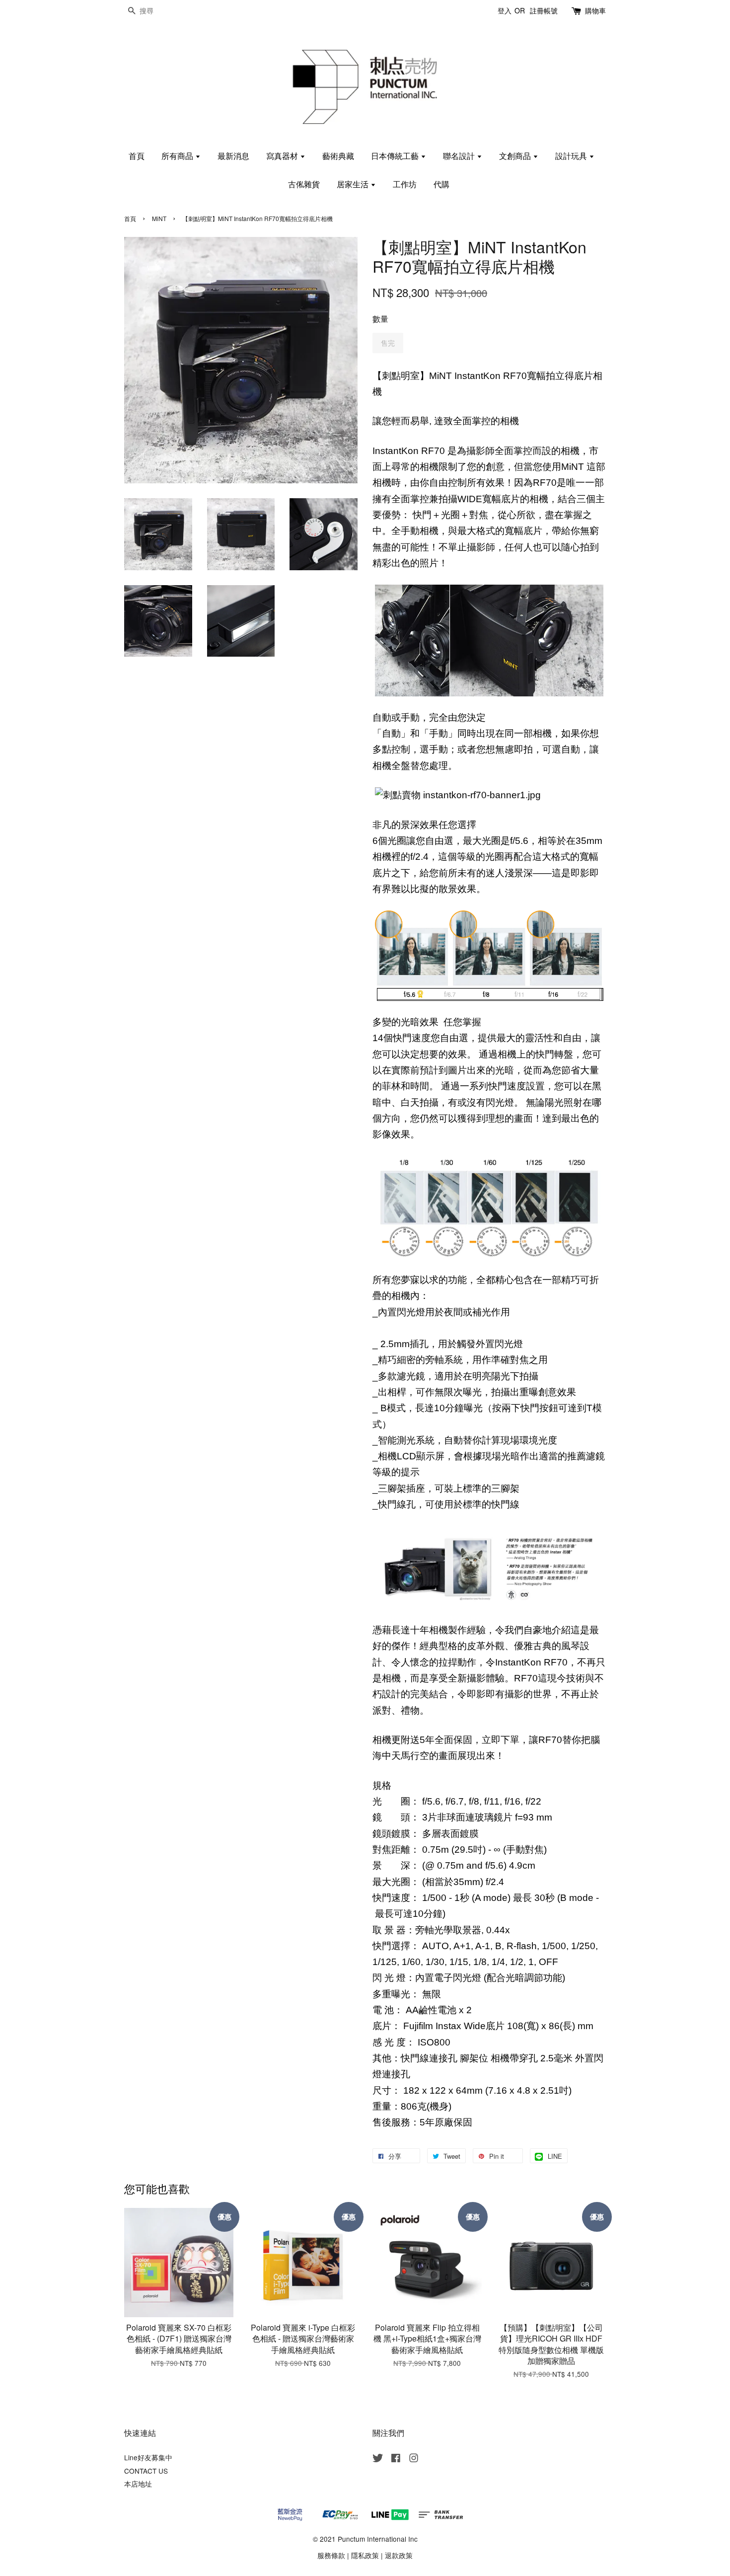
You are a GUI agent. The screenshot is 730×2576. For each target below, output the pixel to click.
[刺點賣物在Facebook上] (396, 2459)
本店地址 (138, 2484)
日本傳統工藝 (396, 156)
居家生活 (354, 184)
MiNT (159, 218)
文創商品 (516, 156)
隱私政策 (365, 2555)
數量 (380, 319)
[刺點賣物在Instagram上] (414, 2459)
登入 (505, 10)
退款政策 (399, 2555)
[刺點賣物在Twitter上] (378, 2459)
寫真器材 (283, 156)
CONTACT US (146, 2471)
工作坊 (405, 184)
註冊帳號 (544, 10)
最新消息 (233, 156)
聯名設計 (460, 156)
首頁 (137, 156)
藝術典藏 (338, 156)
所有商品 (178, 156)
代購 (441, 184)
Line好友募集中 (148, 2457)
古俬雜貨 (304, 184)
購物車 (595, 10)
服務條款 (331, 2555)
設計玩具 (572, 156)
